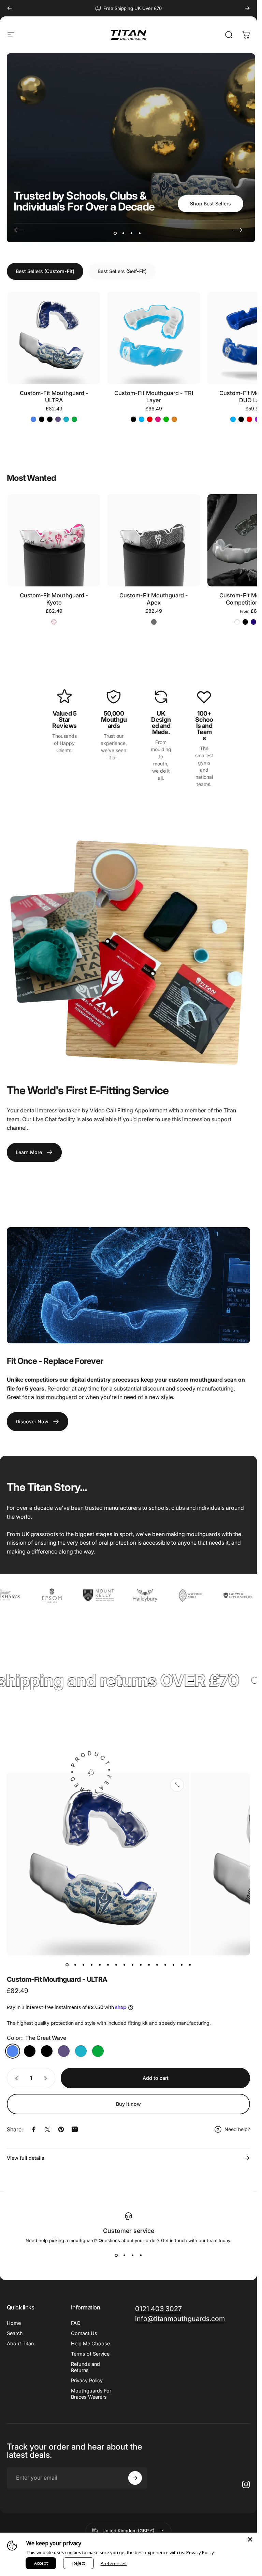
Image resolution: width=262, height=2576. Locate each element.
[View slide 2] (125, 2255)
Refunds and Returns (85, 2367)
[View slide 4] (141, 2255)
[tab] (45, 271)
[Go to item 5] (100, 1965)
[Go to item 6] (108, 1965)
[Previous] (10, 8)
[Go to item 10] (141, 1965)
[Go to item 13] (165, 1965)
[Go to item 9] (133, 1965)
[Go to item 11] (149, 1965)
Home (14, 2323)
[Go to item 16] (190, 1965)
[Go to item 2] (75, 1965)
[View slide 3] (133, 2255)
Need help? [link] (237, 2129)
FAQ (76, 2323)
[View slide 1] (116, 2255)
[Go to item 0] (67, 1965)
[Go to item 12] (157, 1965)
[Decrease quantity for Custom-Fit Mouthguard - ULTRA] (15, 2078)
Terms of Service (90, 2354)
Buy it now (128, 2104)
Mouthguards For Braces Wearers (91, 2394)
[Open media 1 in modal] (177, 1785)
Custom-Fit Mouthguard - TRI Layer (154, 397)
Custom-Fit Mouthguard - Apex (154, 599)
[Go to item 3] (84, 1965)
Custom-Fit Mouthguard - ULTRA (54, 397)
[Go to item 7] (116, 1965)
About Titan (20, 2343)
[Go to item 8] (125, 1965)
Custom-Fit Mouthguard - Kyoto (54, 599)
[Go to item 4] (92, 1965)
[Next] (247, 8)
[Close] (250, 2539)
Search (15, 2333)
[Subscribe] (135, 2478)
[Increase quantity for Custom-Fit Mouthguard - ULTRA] (47, 2078)
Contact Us (84, 2333)
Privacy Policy (87, 2380)
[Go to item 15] (182, 1965)
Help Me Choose (90, 2343)
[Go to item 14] (174, 1965)
